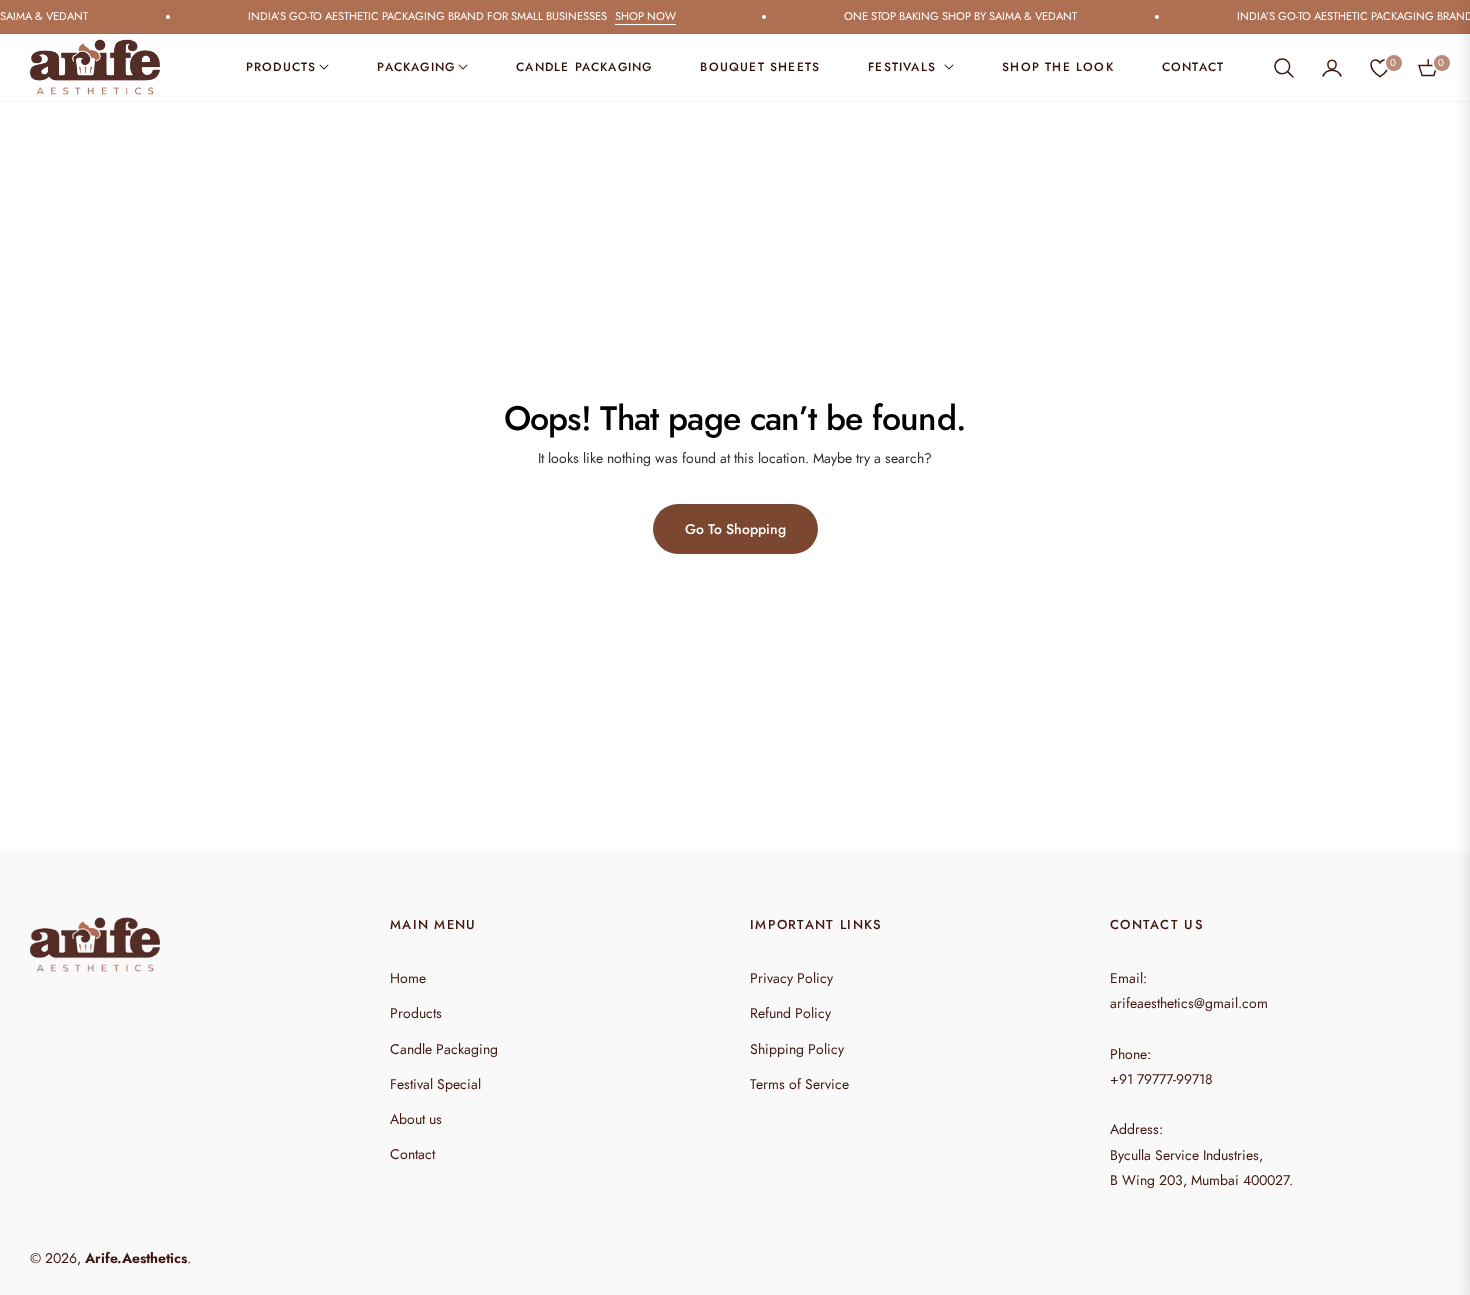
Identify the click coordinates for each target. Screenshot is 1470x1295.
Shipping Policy (797, 1049)
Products (416, 1013)
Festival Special (435, 1084)
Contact (412, 1154)
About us (416, 1119)
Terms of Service (799, 1084)
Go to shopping (735, 529)
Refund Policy (790, 1013)
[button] (1284, 68)
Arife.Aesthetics (136, 1258)
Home (408, 978)
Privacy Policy (791, 978)
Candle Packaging (444, 1049)
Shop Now (633, 16)
